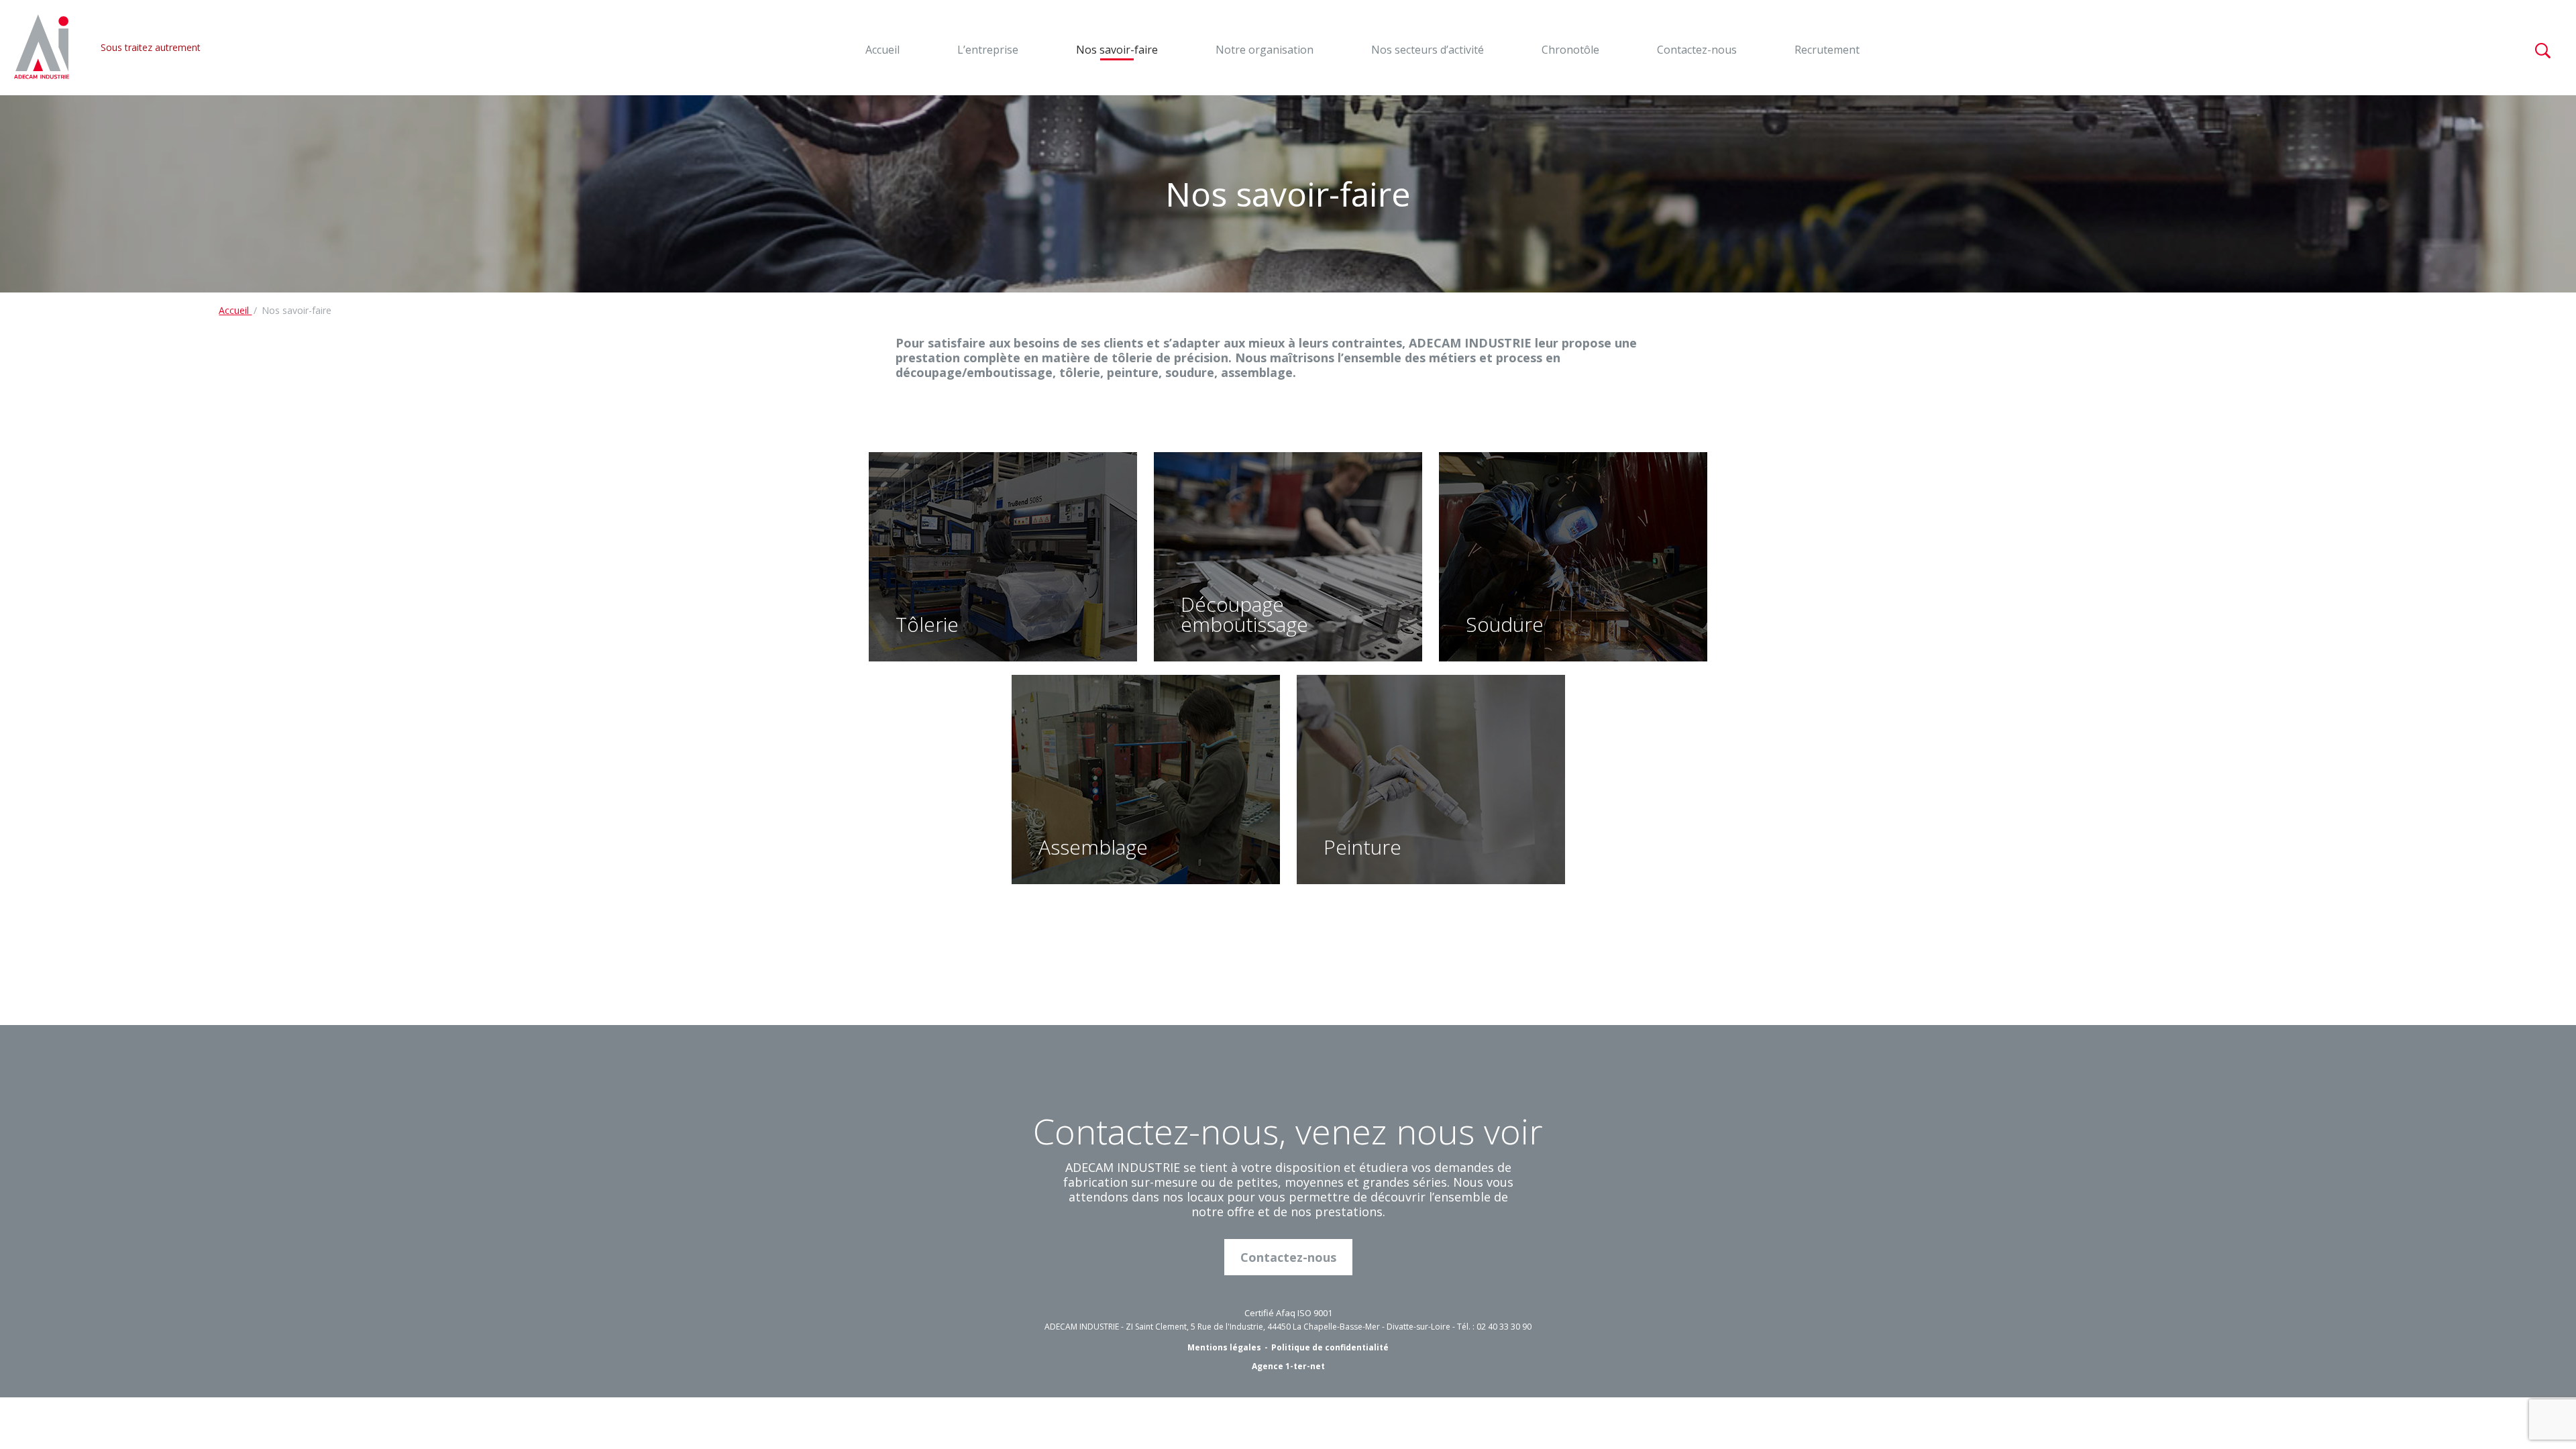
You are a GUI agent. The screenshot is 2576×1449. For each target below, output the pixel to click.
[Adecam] (42, 48)
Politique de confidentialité (1330, 1347)
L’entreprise (988, 50)
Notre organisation (1265, 50)
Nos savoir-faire (1117, 50)
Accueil (882, 50)
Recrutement (1827, 50)
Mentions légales (1224, 1347)
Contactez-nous (1697, 50)
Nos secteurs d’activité (1428, 50)
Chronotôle (1570, 50)
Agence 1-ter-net (1288, 1366)
